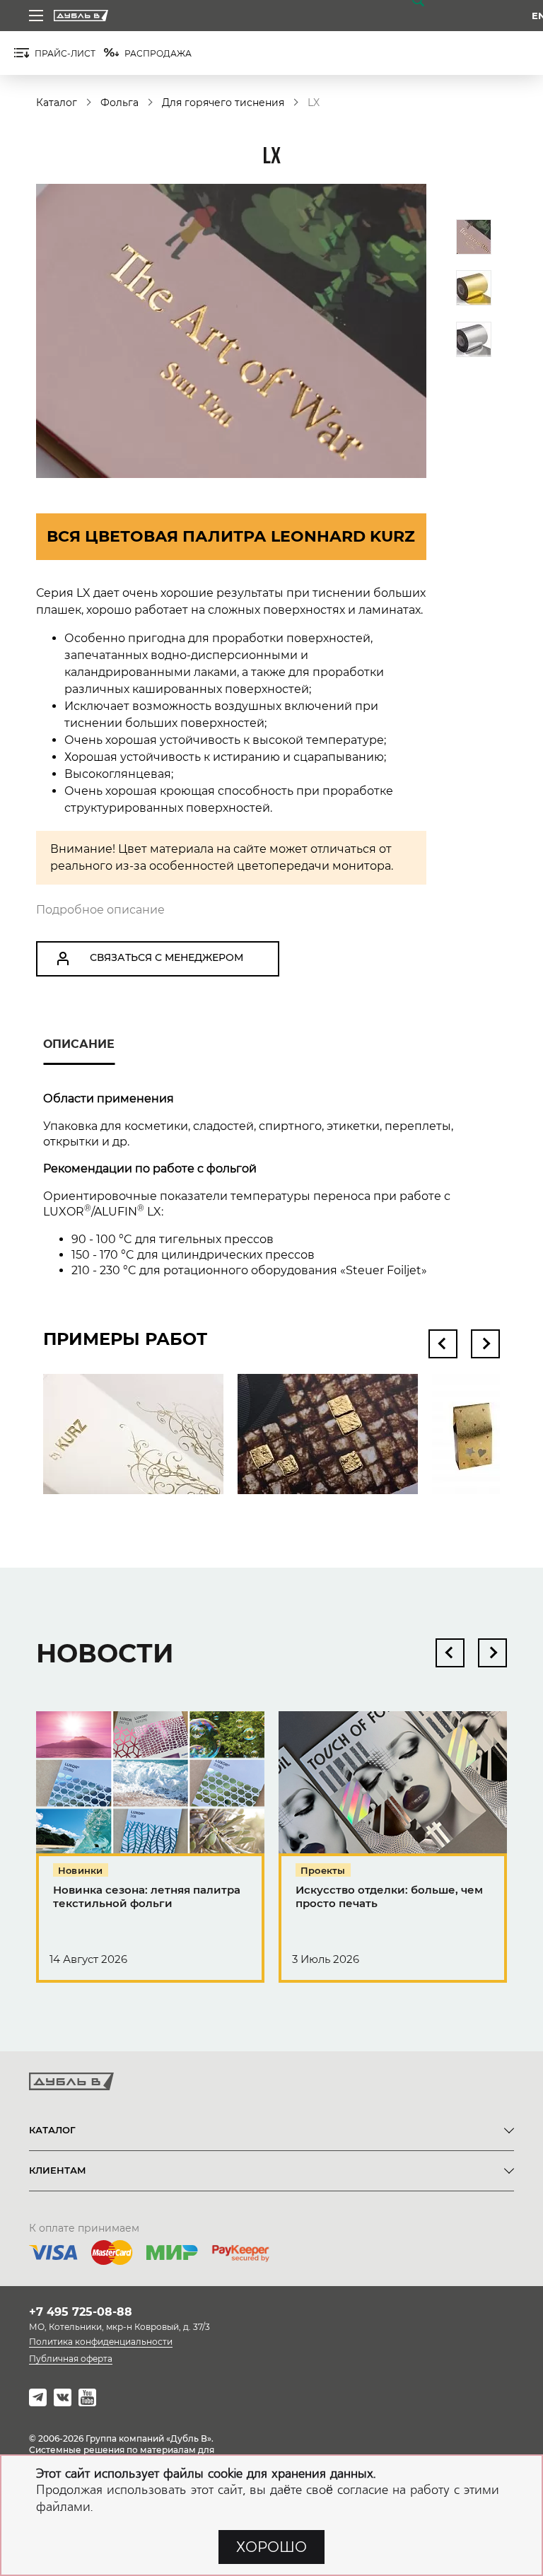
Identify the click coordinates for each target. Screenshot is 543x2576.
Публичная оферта (71, 2359)
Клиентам (58, 2170)
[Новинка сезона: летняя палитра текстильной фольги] (150, 1853)
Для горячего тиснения (223, 103)
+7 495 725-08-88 (81, 2312)
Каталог (57, 103)
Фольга (119, 103)
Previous (443, 1344)
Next (485, 1344)
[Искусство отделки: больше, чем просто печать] (393, 1853)
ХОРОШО (271, 2547)
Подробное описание (100, 910)
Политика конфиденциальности (101, 2342)
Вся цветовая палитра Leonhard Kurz (231, 536)
